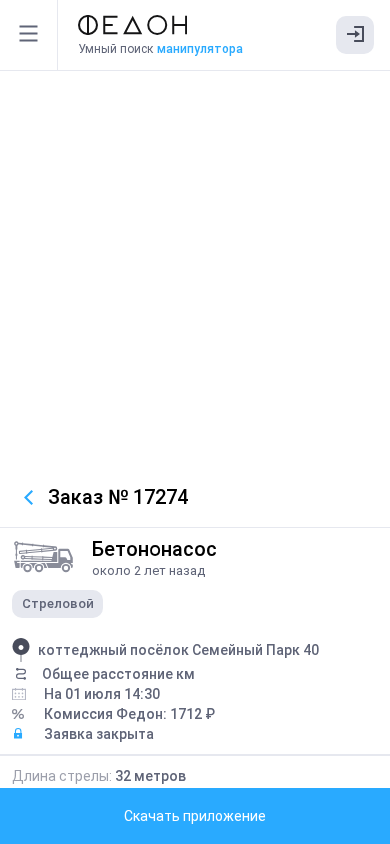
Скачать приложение (195, 816)
